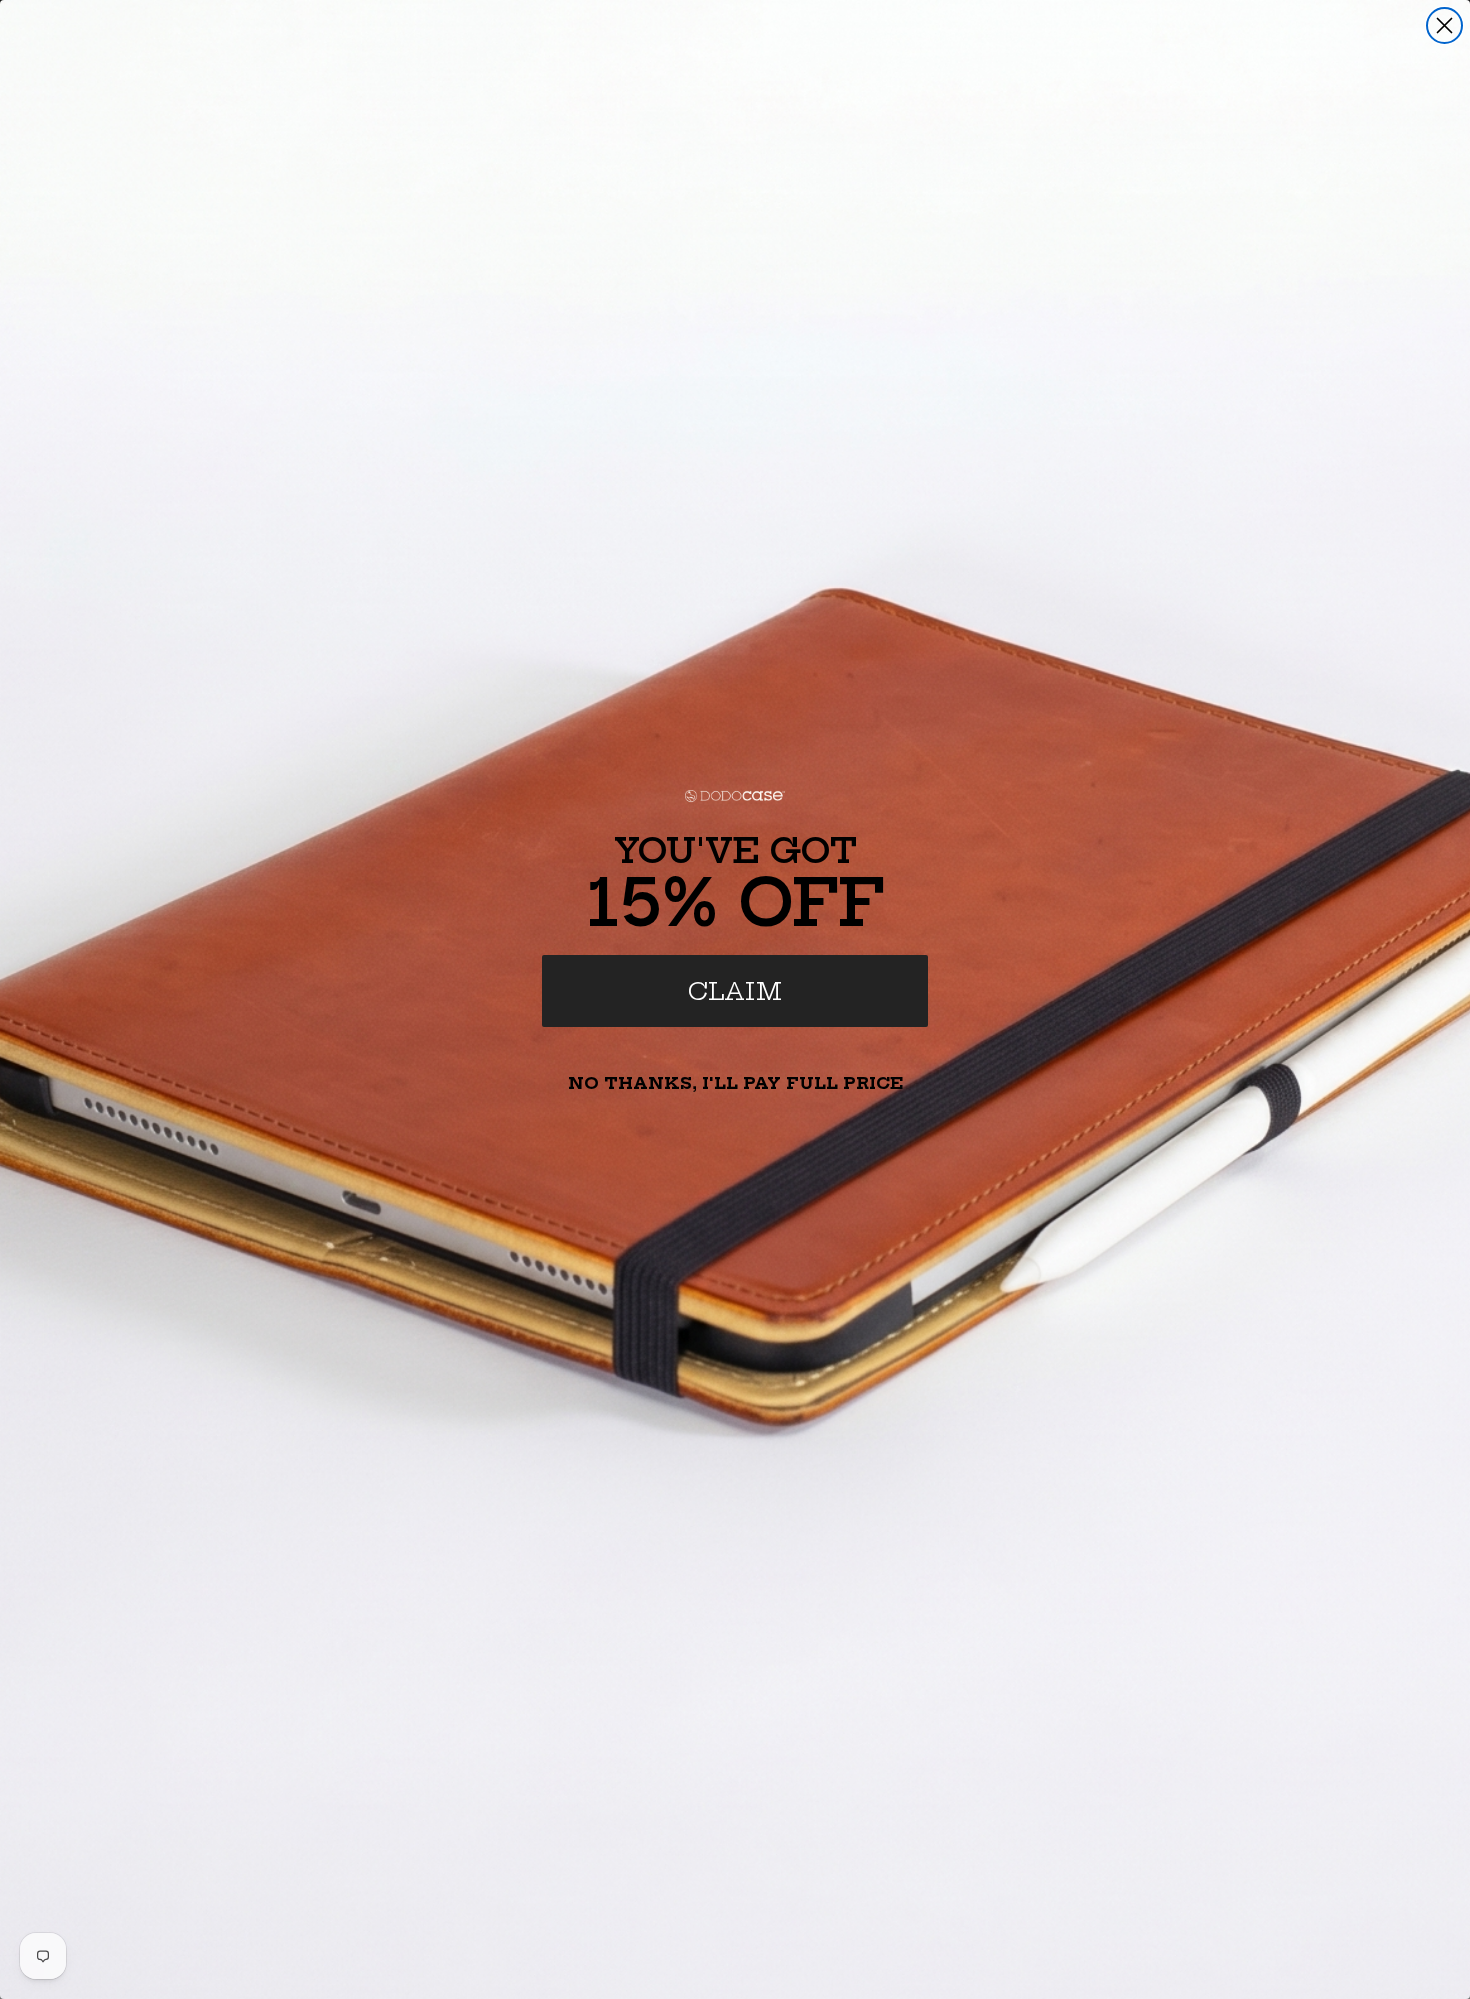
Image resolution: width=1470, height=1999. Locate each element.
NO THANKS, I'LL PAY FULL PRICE (735, 1083)
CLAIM (735, 991)
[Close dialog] (1444, 25)
